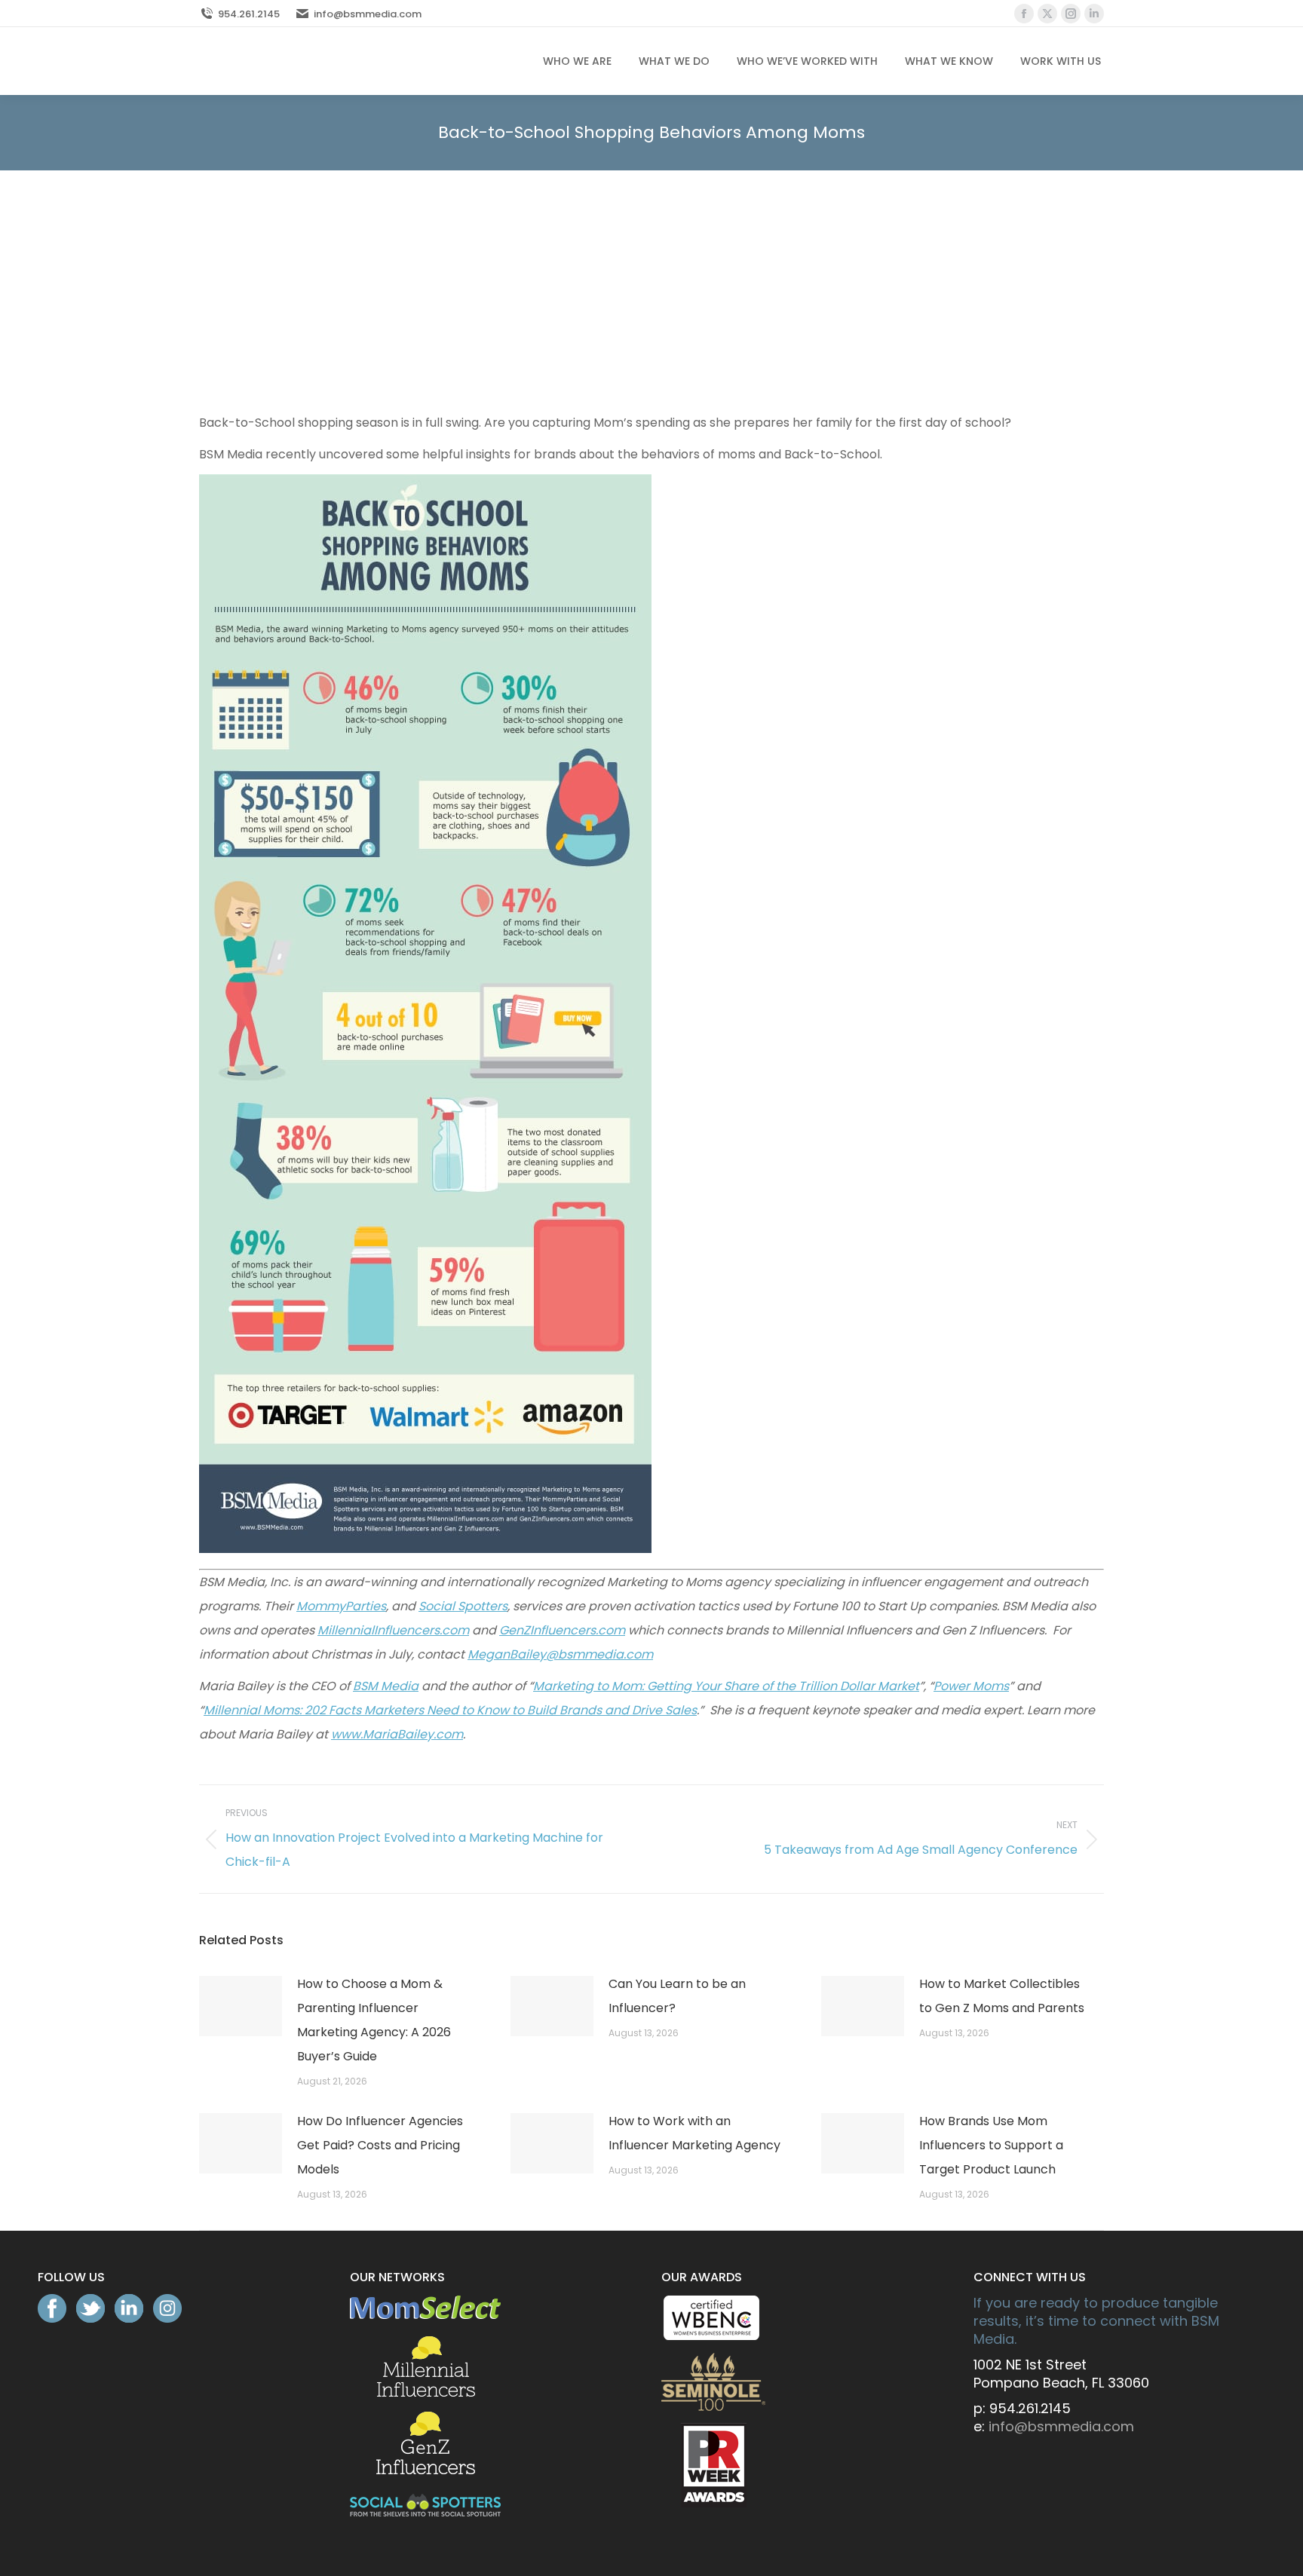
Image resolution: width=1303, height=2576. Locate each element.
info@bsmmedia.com (368, 14)
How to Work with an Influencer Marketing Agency (694, 2133)
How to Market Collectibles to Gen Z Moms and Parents (1002, 1996)
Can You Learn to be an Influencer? (677, 1996)
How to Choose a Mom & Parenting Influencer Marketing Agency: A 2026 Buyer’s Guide (374, 2020)
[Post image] (241, 2006)
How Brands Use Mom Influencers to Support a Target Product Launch (991, 2145)
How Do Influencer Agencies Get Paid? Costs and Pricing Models (380, 2145)
